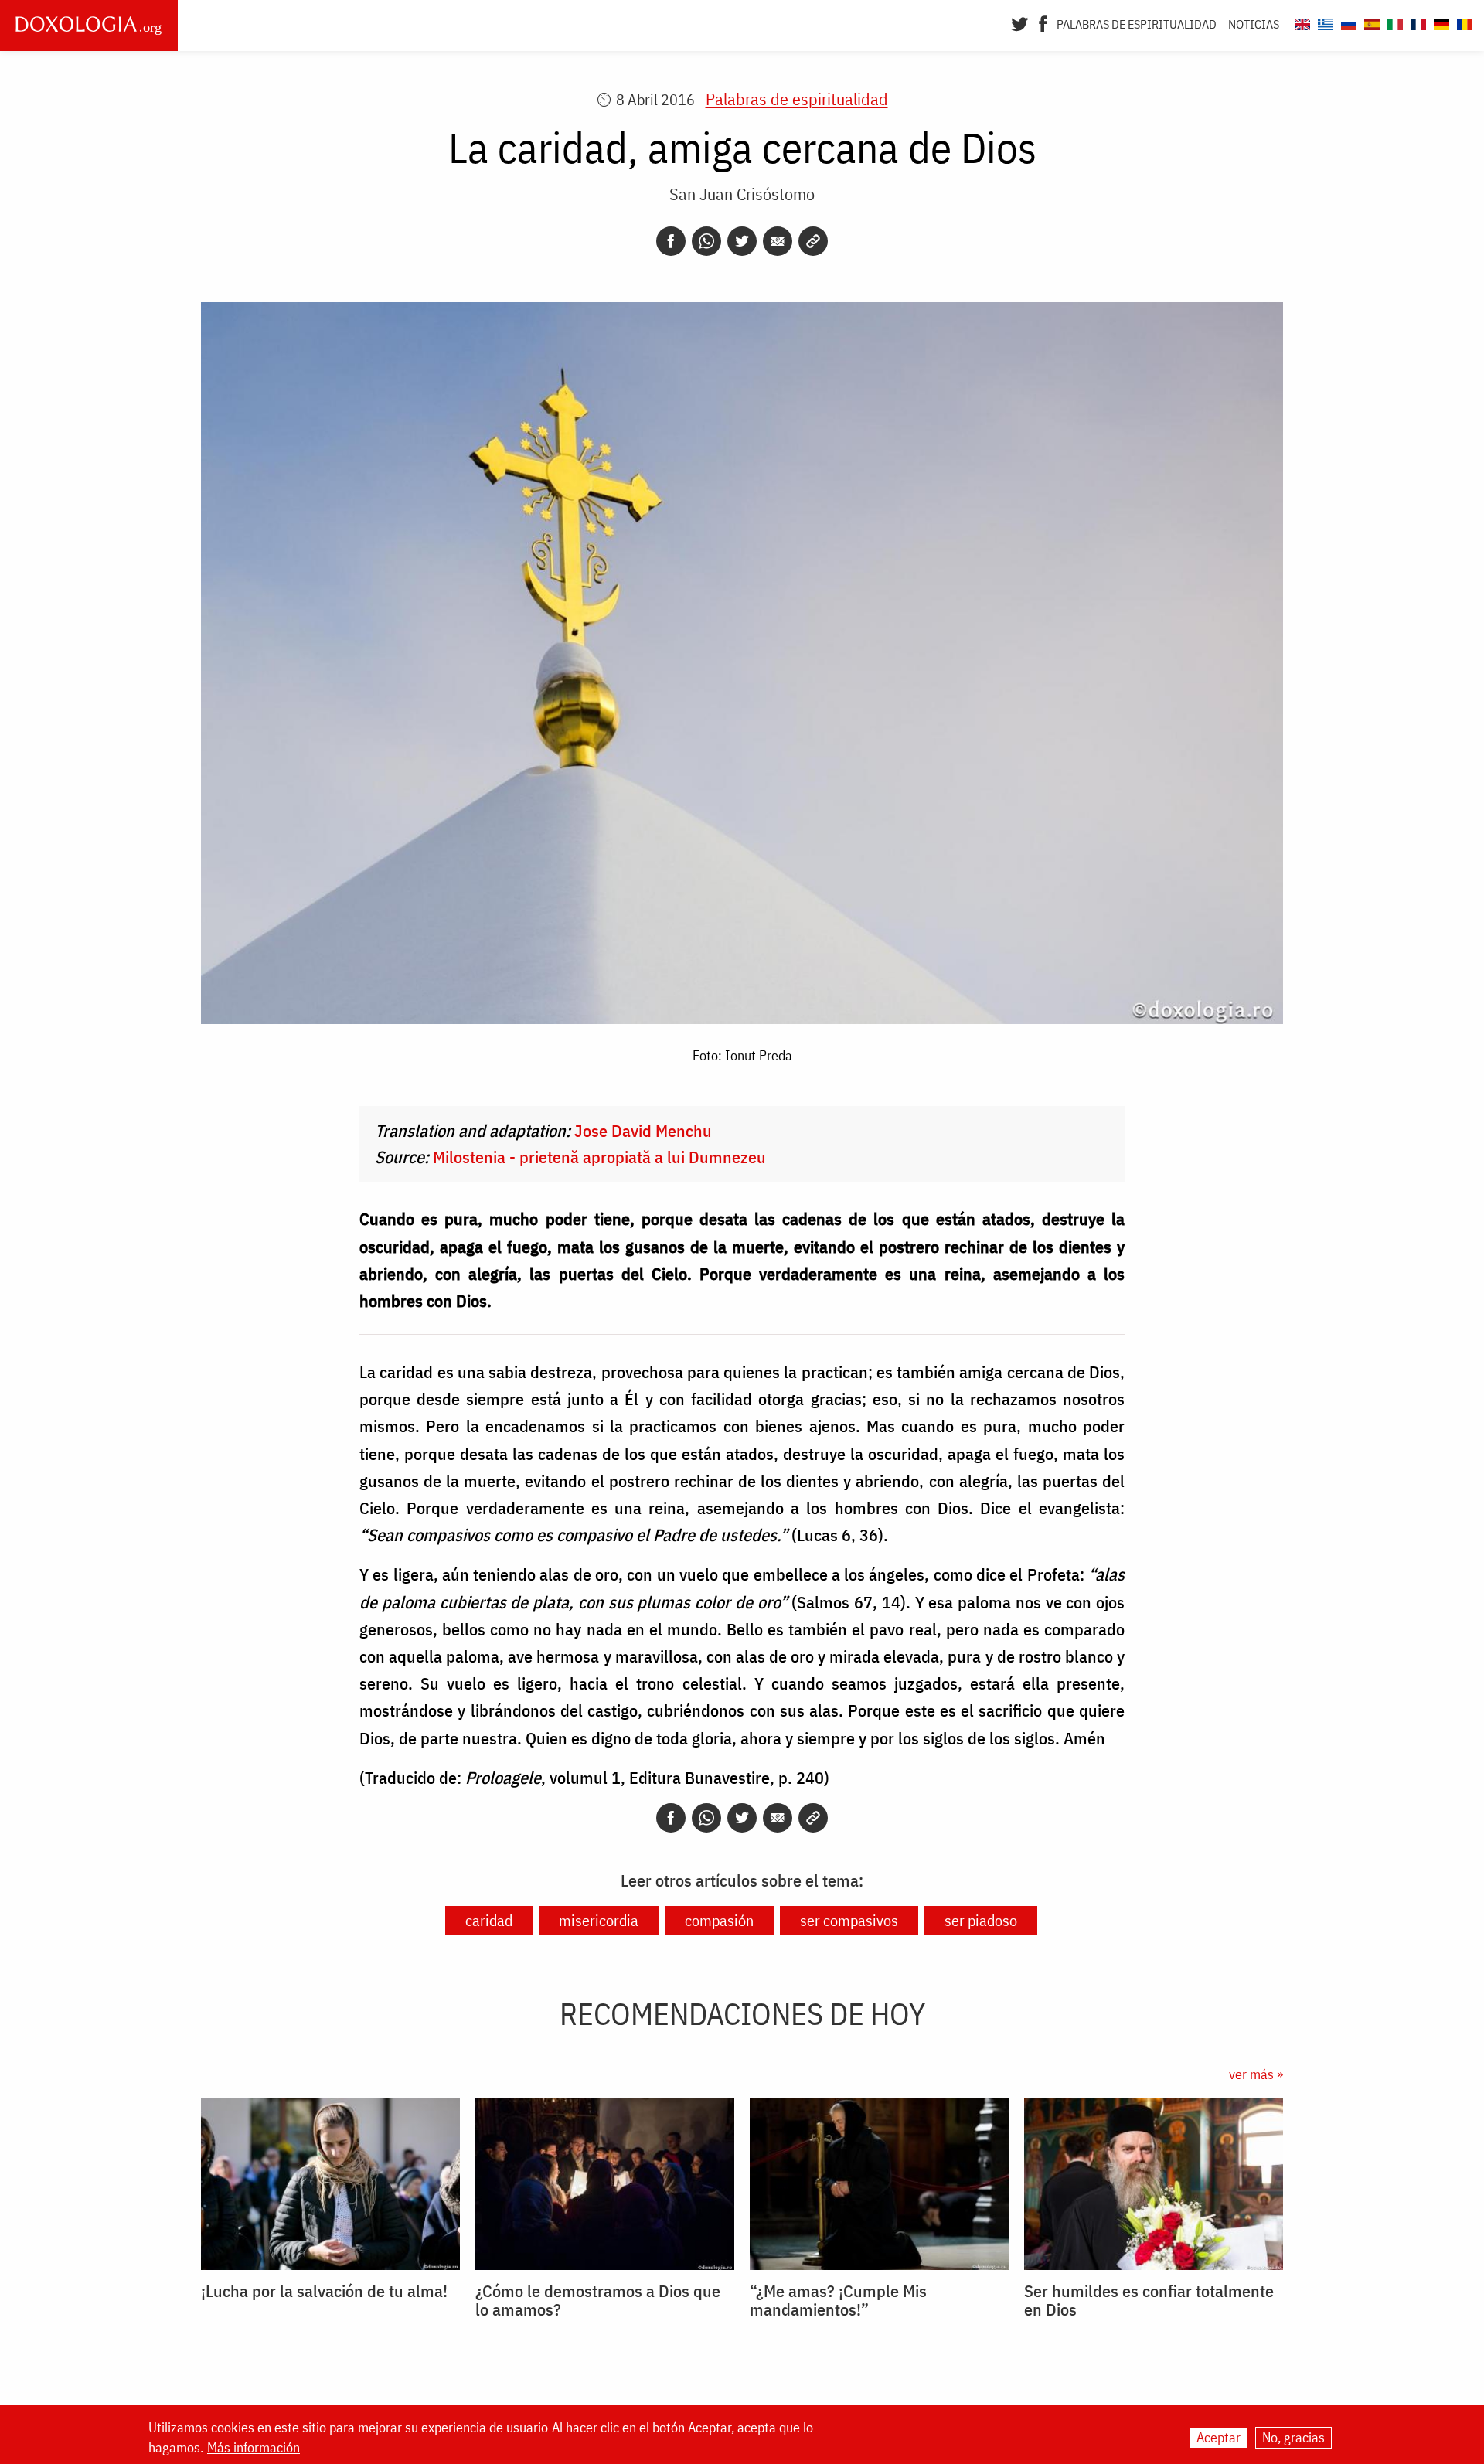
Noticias (1254, 24)
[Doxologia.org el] (1324, 22)
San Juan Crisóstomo (742, 194)
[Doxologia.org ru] (1347, 22)
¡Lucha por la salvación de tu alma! (324, 2291)
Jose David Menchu (643, 1130)
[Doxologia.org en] (1300, 22)
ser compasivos (849, 1920)
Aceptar (1219, 2437)
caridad (489, 1920)
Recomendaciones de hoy (742, 2013)
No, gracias (1293, 2437)
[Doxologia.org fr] (1416, 22)
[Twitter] (1020, 22)
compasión (719, 1920)
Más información (254, 2448)
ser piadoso (981, 1920)
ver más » (1256, 2074)
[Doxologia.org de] (1440, 22)
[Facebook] (1043, 22)
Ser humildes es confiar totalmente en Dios (1149, 2300)
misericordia (599, 1920)
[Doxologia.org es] (1370, 22)
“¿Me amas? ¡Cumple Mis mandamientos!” (838, 2300)
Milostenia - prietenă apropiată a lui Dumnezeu (599, 1157)
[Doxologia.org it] (1393, 22)
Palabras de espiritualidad (1137, 24)
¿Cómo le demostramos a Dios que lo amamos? (598, 2300)
